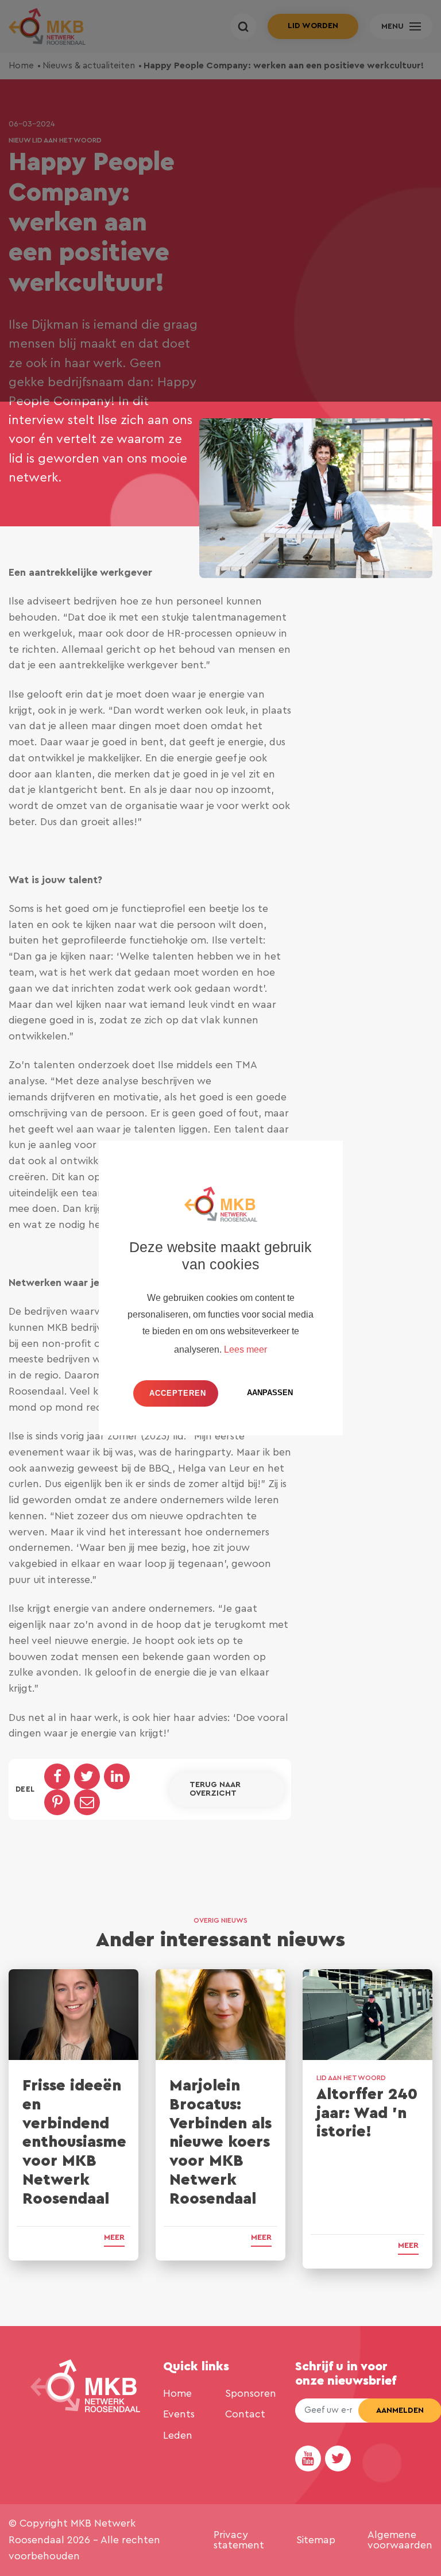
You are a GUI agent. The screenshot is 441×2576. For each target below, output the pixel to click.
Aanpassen (270, 1393)
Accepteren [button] (178, 1393)
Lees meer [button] (245, 1349)
